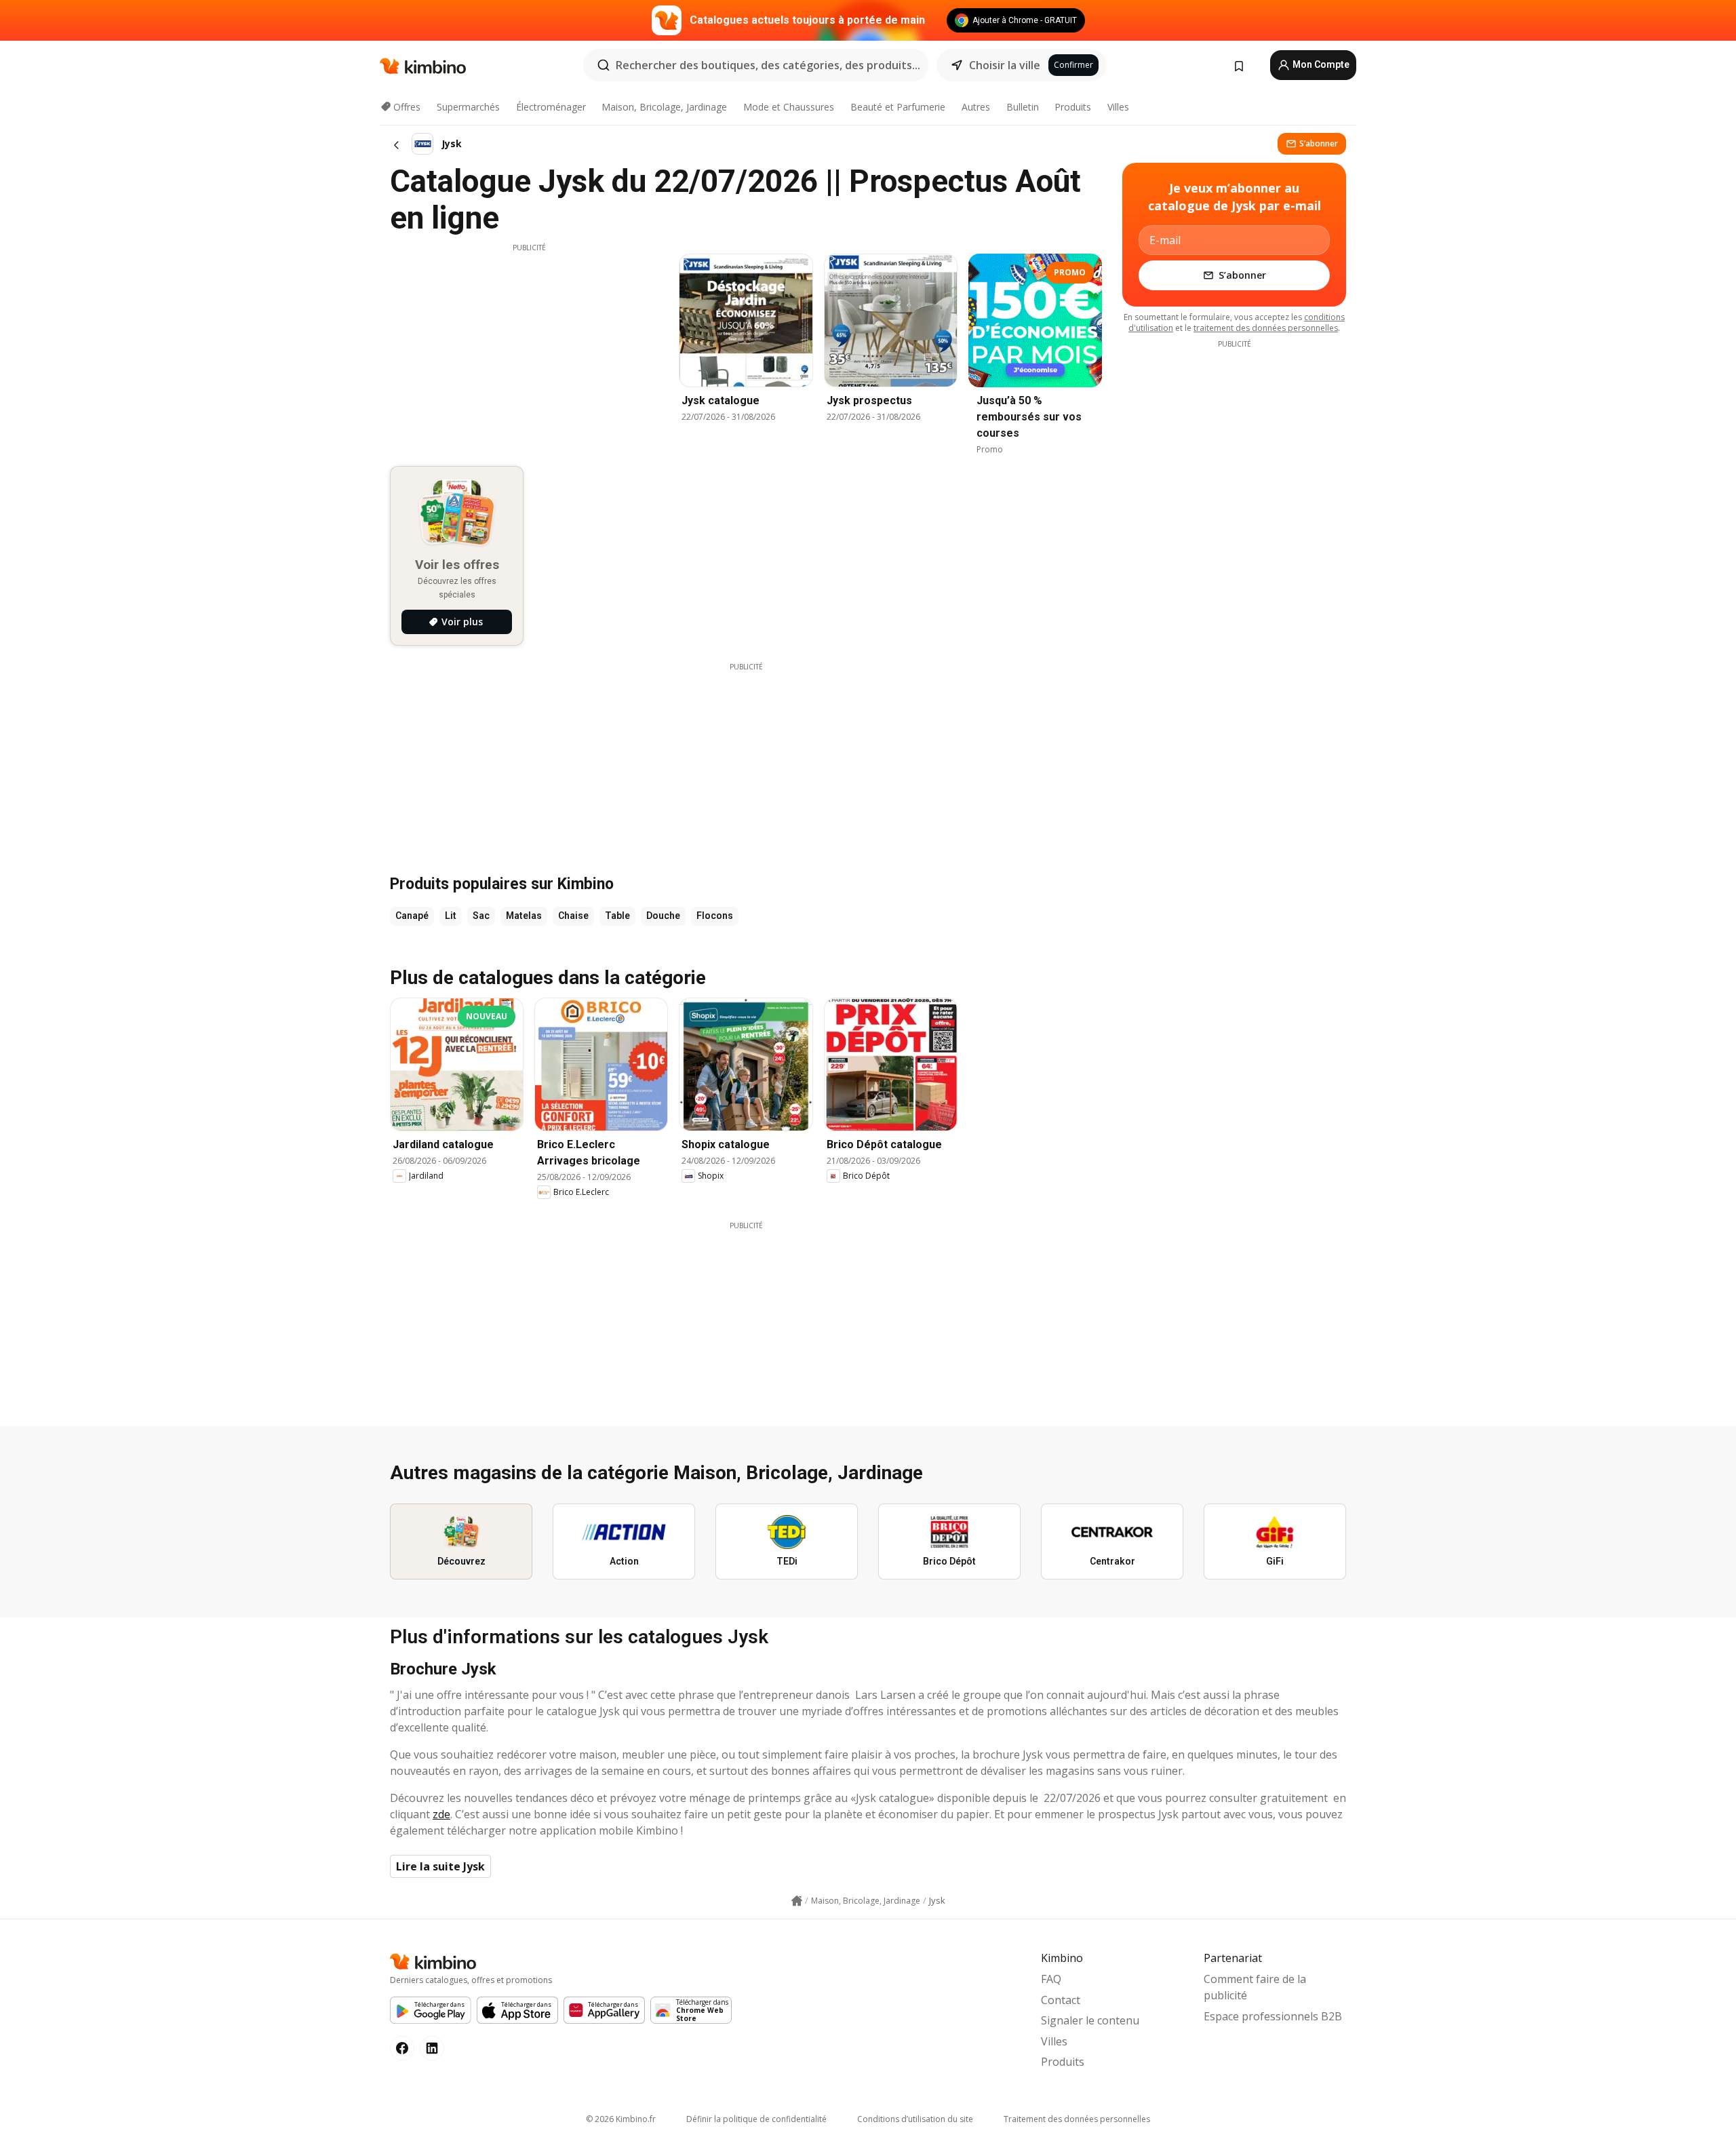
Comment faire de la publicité (1255, 1987)
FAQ (1051, 1979)
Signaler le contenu (1090, 2020)
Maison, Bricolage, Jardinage (664, 107)
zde (441, 1814)
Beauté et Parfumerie (898, 107)
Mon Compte (1320, 64)
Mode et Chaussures (789, 107)
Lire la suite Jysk (440, 1866)
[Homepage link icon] (797, 1901)
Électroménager (551, 107)
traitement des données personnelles (1266, 328)
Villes (1118, 107)
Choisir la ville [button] (1005, 65)
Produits (1073, 107)
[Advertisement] (529, 348)
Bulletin (1023, 107)
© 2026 (621, 2119)
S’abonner (1319, 143)
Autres (976, 107)
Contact (1061, 2000)
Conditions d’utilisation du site (915, 2119)
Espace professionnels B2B (1273, 2016)
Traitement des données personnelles (1077, 2119)
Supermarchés (468, 107)
